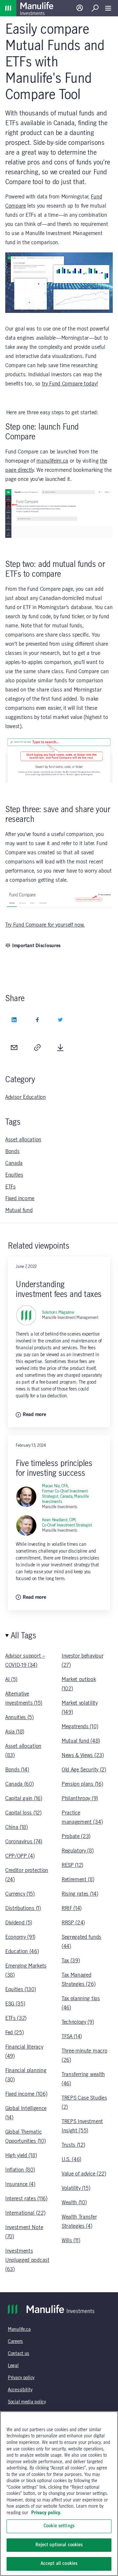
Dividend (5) (19, 1923)
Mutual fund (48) (81, 1741)
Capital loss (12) (23, 1813)
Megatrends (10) (80, 1727)
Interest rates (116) (26, 2199)
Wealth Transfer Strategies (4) (79, 2222)
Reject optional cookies (59, 2545)
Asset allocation (23, 1140)
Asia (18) (15, 1732)
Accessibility (20, 2390)
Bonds (12, 1152)
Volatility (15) (76, 2188)
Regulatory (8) (78, 1851)
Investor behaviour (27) (82, 1661)
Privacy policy (21, 2378)
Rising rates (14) (80, 1894)
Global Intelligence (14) (26, 2113)
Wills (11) (71, 2241)
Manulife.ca (19, 2329)
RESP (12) (72, 1865)
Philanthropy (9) (80, 1799)
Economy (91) (20, 1937)
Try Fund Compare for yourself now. (45, 925)
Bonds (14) (17, 1770)
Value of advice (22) (84, 2174)
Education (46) (22, 1952)
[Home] (8, 8)
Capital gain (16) (24, 1799)
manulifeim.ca (52, 461)
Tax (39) (71, 1961)
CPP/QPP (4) (20, 1856)
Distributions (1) (23, 1908)
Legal (13, 2366)
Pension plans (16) (82, 1784)
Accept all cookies (59, 2564)
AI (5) (11, 1680)
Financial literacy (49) (24, 2052)
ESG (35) (15, 2004)
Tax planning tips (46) (81, 2003)
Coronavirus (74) (24, 1842)
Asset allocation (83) (23, 1751)
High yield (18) (21, 2156)
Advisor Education (26, 1097)
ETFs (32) (16, 2018)
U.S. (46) (71, 2159)
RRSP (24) (73, 1923)
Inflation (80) (20, 2170)
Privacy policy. (46, 2513)
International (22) (25, 2213)
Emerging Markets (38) (26, 1970)
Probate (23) (76, 1836)
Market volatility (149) (80, 1708)
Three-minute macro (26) (84, 2056)
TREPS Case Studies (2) (84, 2103)
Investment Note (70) (24, 2232)
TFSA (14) (72, 2037)
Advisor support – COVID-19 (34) (25, 1661)
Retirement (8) (78, 1880)
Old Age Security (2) (84, 1770)
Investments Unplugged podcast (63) (27, 2260)
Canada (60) (19, 1784)
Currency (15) (20, 1894)
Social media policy (27, 2402)
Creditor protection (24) (27, 1875)
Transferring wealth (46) (83, 2079)
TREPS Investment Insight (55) (82, 2126)
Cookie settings (59, 2526)
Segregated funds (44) (81, 1942)
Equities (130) (21, 1989)
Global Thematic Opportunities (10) (25, 2137)
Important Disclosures (36, 946)
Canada (14, 1163)
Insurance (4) (20, 2184)
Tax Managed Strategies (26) (79, 1980)
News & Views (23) (83, 1755)
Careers (15, 2342)
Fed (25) (14, 2033)
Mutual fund (19, 1210)
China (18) (17, 1827)
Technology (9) (78, 2022)
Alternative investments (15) (24, 1698)
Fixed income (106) (26, 2094)
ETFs (10, 1187)
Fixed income (20, 1199)
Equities (14, 1175)
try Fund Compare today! (70, 384)
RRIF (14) (72, 1908)
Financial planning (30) (26, 2075)
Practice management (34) (82, 1817)
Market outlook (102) (79, 1684)
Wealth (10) (74, 2203)
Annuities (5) (20, 1717)
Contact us (19, 2354)
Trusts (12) (73, 2145)
